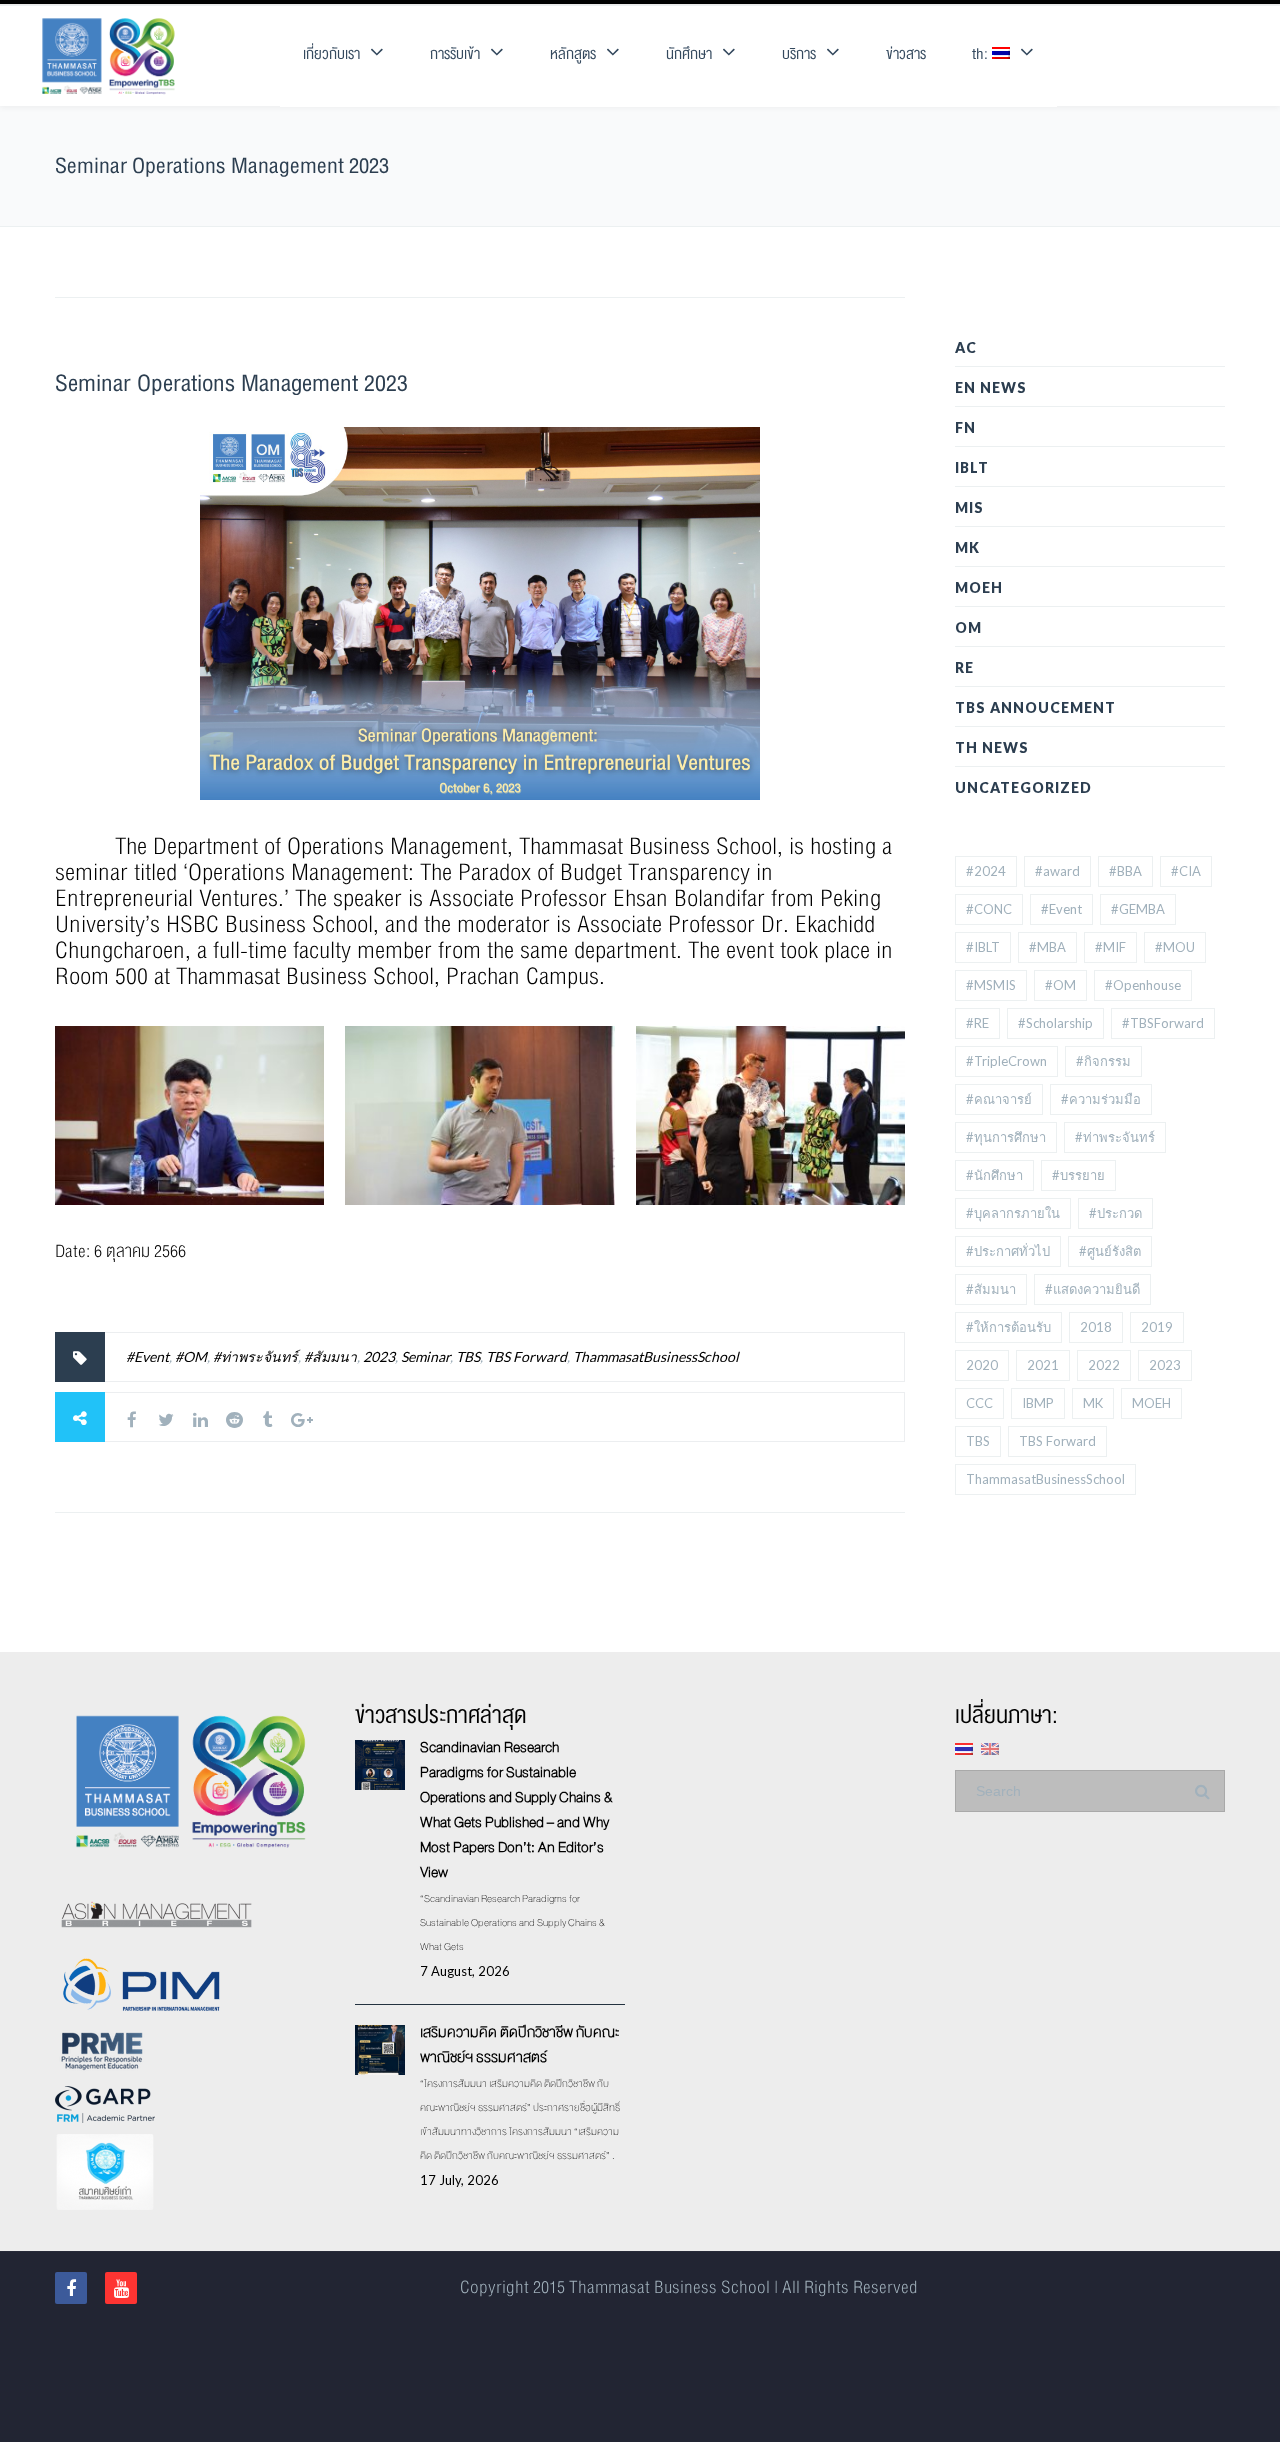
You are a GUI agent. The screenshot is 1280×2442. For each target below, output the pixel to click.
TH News (992, 747)
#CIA (1186, 871)
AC (966, 347)
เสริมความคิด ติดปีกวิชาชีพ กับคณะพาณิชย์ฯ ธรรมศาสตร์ (519, 2044)
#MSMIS (991, 985)
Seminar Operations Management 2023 (231, 383)
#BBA (1125, 871)
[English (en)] (990, 1747)
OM (968, 627)
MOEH (979, 587)
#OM (191, 1356)
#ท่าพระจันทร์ (255, 1356)
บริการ (799, 54)
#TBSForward (1163, 1023)
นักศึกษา (689, 54)
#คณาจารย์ (999, 1099)
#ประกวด (1115, 1213)
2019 (1157, 1327)
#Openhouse (1143, 985)
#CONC (989, 909)
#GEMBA (1138, 909)
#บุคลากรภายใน (1013, 1213)
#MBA (1047, 947)
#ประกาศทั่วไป (1008, 1251)
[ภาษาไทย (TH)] (964, 1747)
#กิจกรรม (1103, 1061)
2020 (982, 1365)
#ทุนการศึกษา (1006, 1137)
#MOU (1175, 947)
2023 (379, 1356)
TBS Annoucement (1035, 707)
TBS (468, 1356)
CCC (979, 1403)
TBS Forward (526, 1356)
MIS (969, 507)
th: (982, 54)
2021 (1043, 1365)
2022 (1104, 1365)
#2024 (986, 871)
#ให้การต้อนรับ (1008, 1327)
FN (965, 427)
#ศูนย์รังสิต (1110, 1251)
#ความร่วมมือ (1101, 1099)
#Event (147, 1356)
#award (1057, 871)
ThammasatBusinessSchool (656, 1356)
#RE (977, 1023)
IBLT (972, 467)
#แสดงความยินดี (1092, 1289)
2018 (1096, 1327)
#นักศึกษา (994, 1175)
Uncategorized (1023, 787)
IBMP (1038, 1403)
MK (967, 547)
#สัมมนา (330, 1356)
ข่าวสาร (906, 54)
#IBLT (983, 947)
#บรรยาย (1078, 1175)
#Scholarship (1055, 1023)
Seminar (425, 1356)
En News (991, 387)
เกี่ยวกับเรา (331, 54)
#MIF (1110, 947)
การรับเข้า (455, 54)
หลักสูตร (573, 54)
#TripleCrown (1006, 1061)
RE (964, 667)
